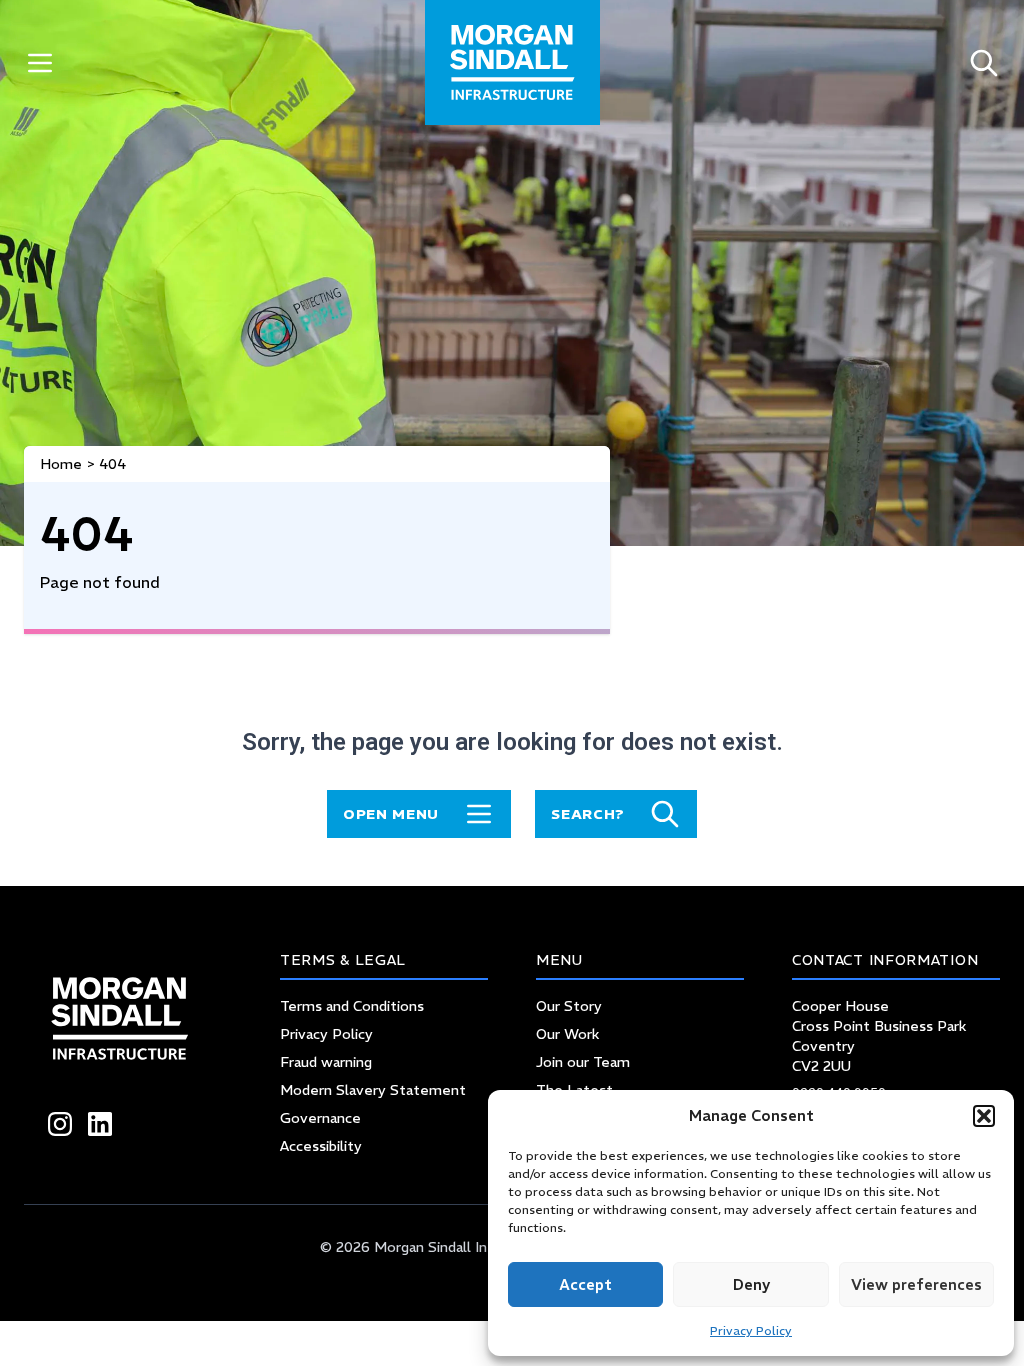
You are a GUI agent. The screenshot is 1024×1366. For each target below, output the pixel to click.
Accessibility (321, 1146)
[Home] (512, 62)
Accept (585, 1284)
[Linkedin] (100, 1124)
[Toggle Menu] (40, 62)
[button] (984, 1116)
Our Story (569, 1006)
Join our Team (583, 1062)
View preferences (916, 1284)
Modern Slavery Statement (373, 1090)
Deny (751, 1284)
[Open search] (984, 62)
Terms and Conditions (352, 1006)
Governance (320, 1118)
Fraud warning (326, 1062)
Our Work (567, 1034)
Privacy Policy (751, 1330)
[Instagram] (60, 1124)
